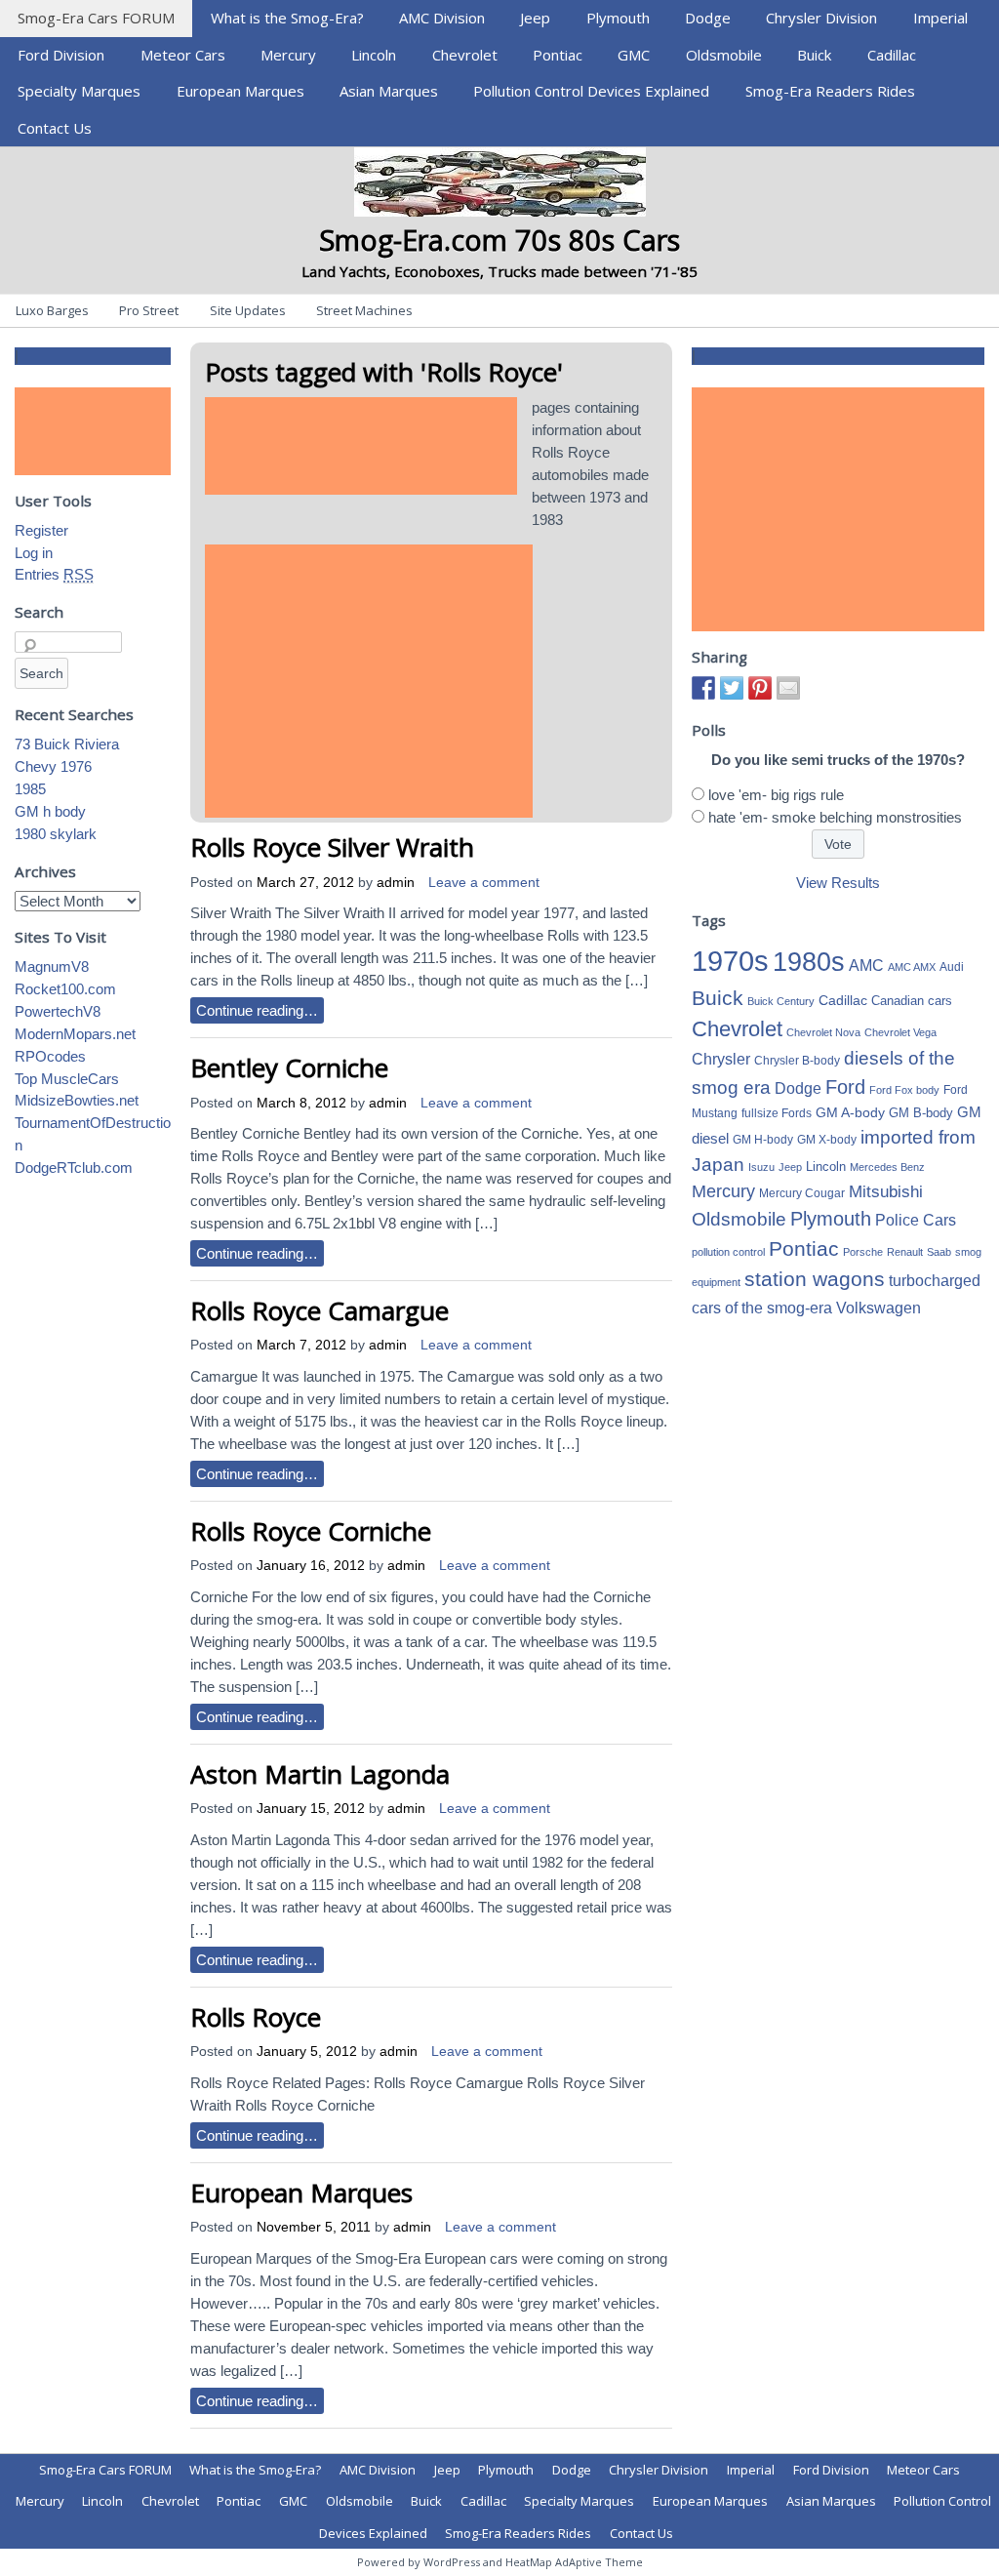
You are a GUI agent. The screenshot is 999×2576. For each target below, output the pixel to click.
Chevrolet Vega (900, 1032)
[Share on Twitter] (732, 688)
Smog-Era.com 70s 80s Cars (499, 240)
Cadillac (892, 55)
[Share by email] (788, 688)
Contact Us (55, 128)
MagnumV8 (52, 966)
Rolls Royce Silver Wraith (332, 847)
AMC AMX (912, 967)
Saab (939, 1252)
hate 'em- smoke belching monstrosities (835, 817)
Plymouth (618, 18)
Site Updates (248, 310)
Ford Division (61, 55)
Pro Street (149, 310)
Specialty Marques (79, 91)
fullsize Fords (777, 1113)
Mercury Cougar (802, 1193)
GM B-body (921, 1113)
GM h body (50, 811)
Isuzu (761, 1167)
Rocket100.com (65, 989)
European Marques (240, 91)
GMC (634, 55)
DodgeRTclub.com (74, 1167)
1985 (30, 789)
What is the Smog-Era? (287, 18)
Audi (952, 967)
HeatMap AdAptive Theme (574, 2562)
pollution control (728, 1252)
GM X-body (827, 1140)
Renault (905, 1252)
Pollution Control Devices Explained (591, 91)
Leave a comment (484, 883)
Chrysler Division (821, 18)
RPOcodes (50, 1056)
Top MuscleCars (67, 1079)
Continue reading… (257, 1010)
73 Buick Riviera (67, 744)
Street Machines (364, 310)
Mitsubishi (886, 1192)
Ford (845, 1087)
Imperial (940, 18)
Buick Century (781, 1001)
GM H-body (763, 1140)
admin (396, 883)
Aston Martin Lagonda (320, 1774)
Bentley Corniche (289, 1067)
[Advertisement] (361, 446)
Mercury (288, 55)
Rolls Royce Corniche (311, 1531)
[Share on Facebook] (703, 688)
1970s (730, 961)
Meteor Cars (183, 55)
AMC (866, 965)
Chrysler (721, 1059)
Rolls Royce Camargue (320, 1310)
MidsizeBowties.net (77, 1100)
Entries (54, 574)
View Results (838, 883)
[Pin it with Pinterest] (760, 688)
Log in (34, 553)
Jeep (535, 18)
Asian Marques (389, 91)
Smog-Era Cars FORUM (96, 18)
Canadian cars (912, 1001)
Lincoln (374, 55)
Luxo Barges (52, 310)
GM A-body (850, 1112)
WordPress (452, 2562)
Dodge (708, 18)
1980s (809, 962)
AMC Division (442, 18)
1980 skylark (56, 834)
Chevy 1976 (53, 766)
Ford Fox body (904, 1090)
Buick (814, 55)
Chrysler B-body (797, 1061)
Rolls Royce (256, 2017)
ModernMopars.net (75, 1034)
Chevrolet (465, 55)
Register (41, 530)
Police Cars (916, 1220)
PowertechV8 (58, 1011)
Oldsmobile (724, 55)
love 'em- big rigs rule (776, 795)
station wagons (815, 1279)
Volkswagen (879, 1308)
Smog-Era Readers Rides (830, 91)
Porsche (863, 1252)
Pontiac (558, 55)
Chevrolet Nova (823, 1032)
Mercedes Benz (887, 1167)
